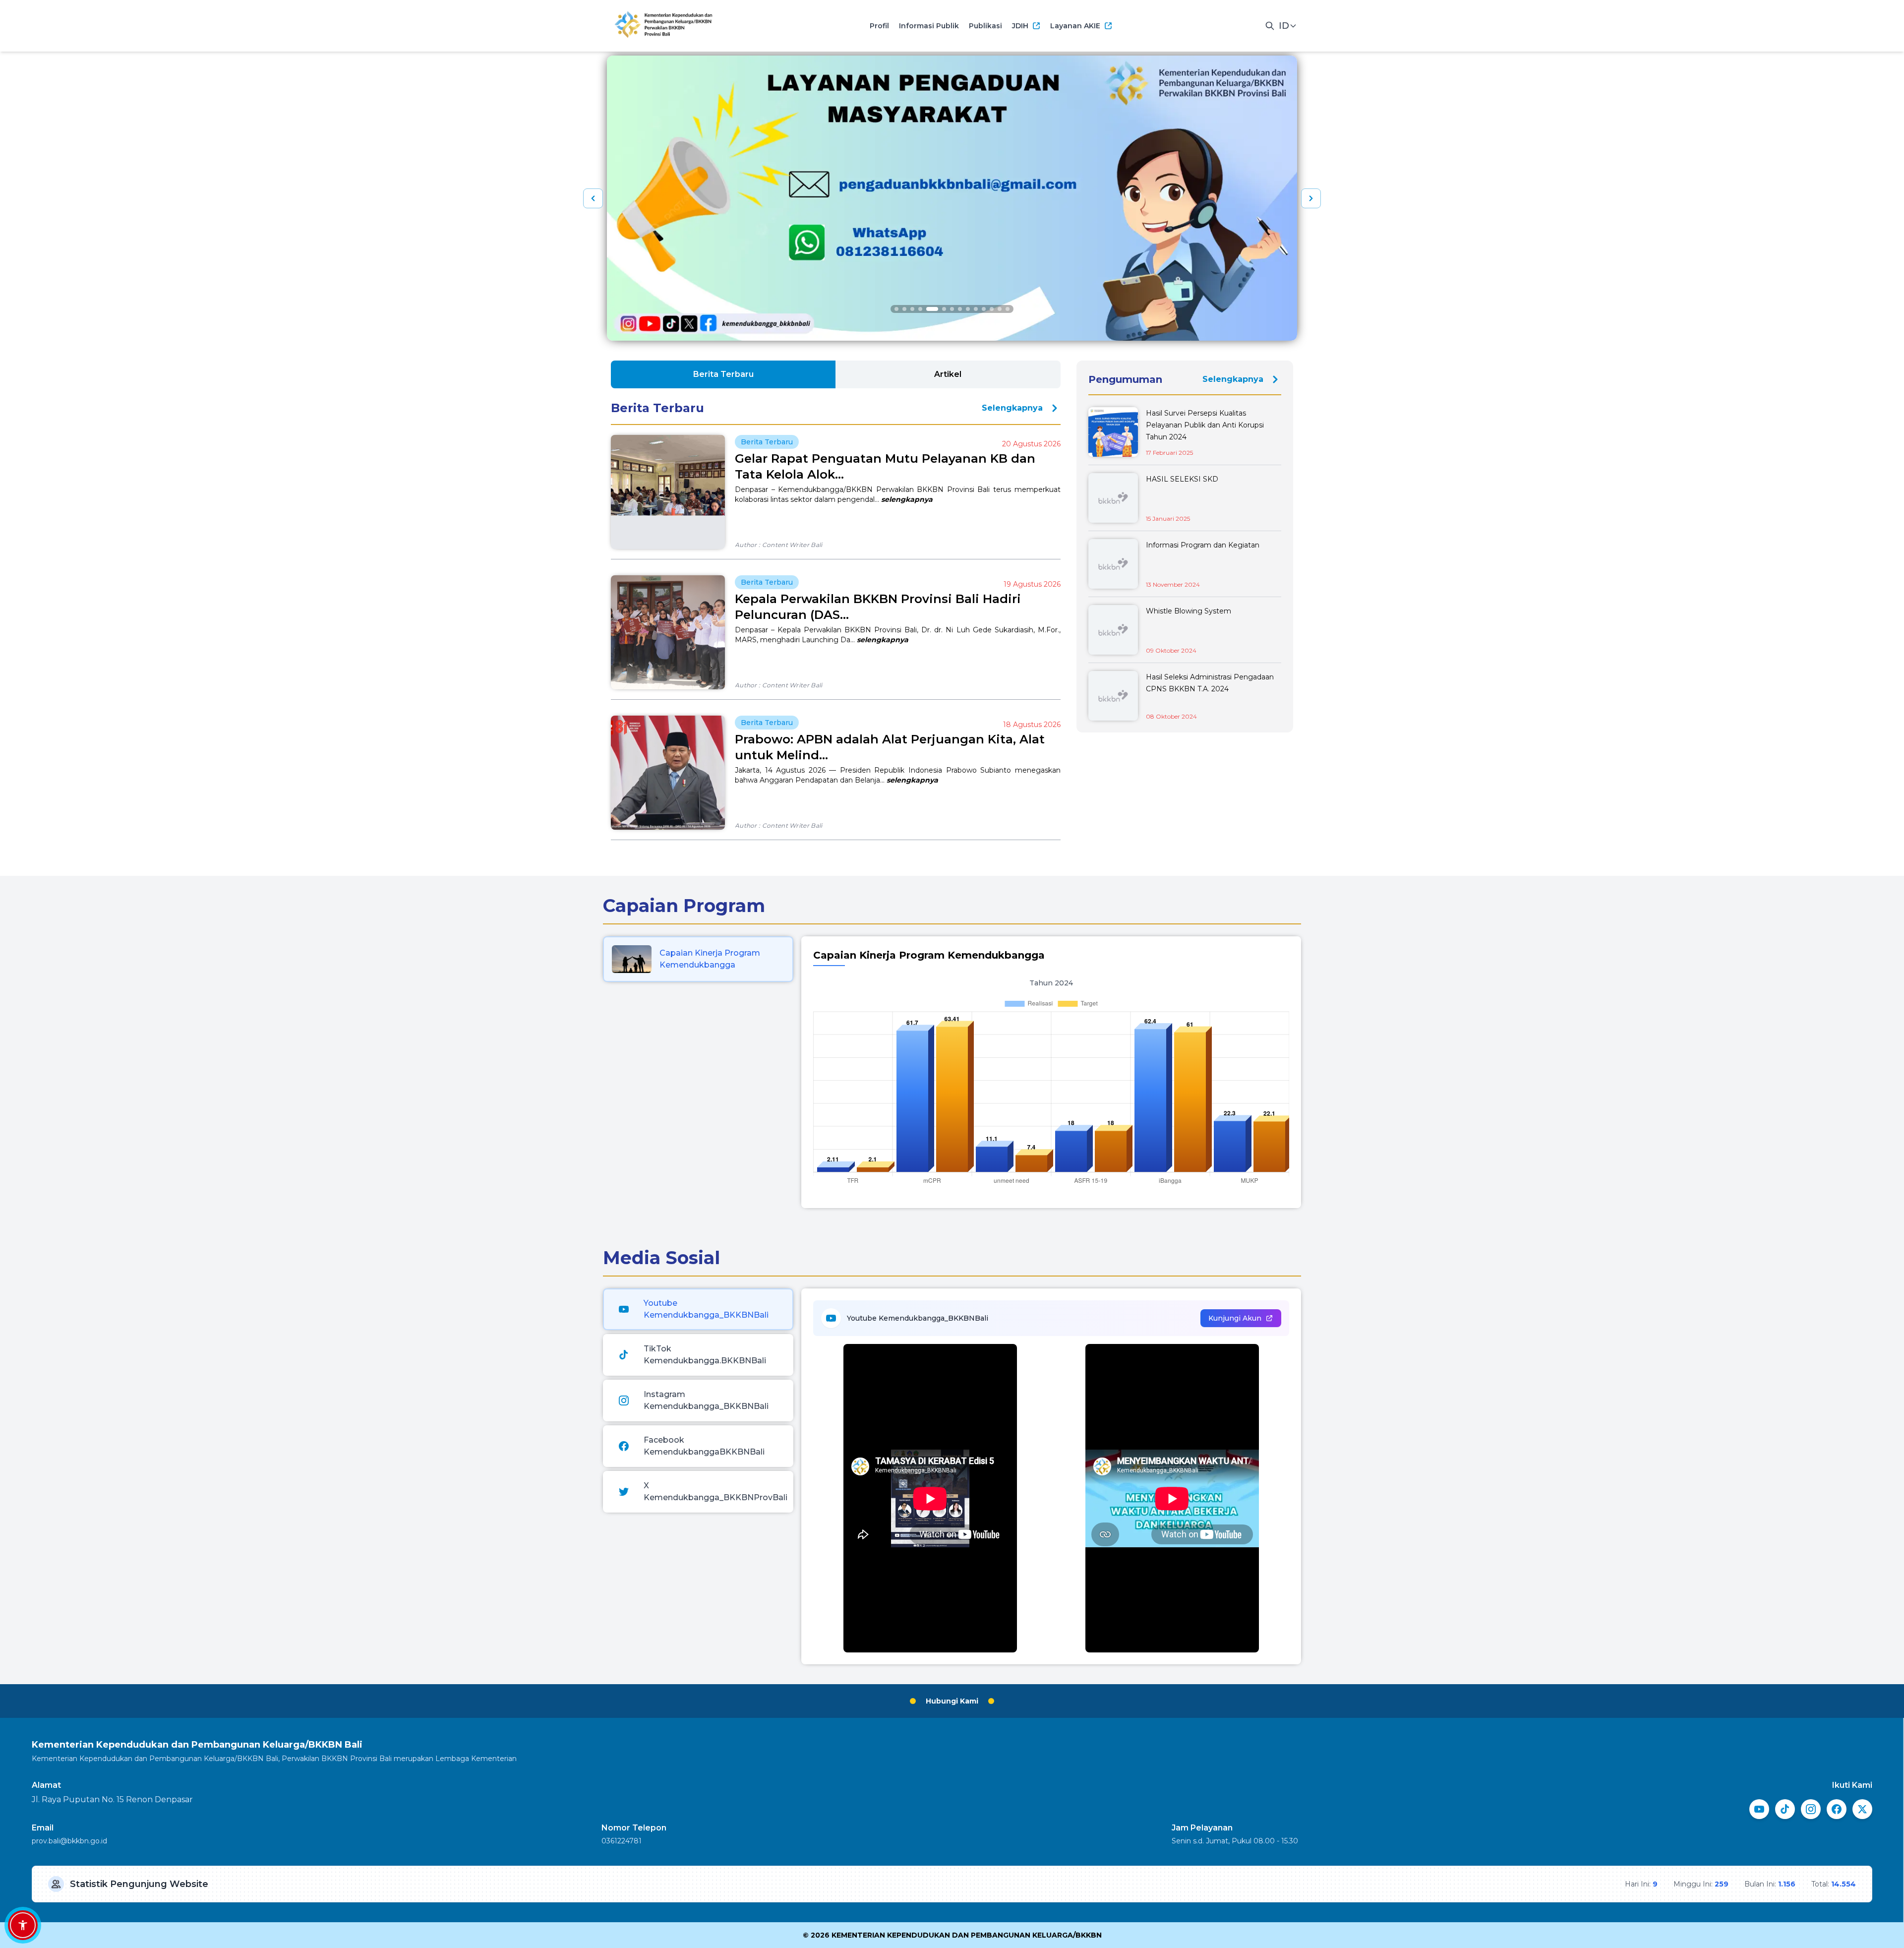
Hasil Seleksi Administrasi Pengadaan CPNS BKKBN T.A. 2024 (1210, 683)
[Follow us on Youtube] (1759, 1809)
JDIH (1020, 26)
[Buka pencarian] (1270, 26)
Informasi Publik (929, 26)
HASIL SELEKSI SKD (1182, 479)
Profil (879, 26)
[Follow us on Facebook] (1837, 1809)
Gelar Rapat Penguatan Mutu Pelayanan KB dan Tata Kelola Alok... (885, 466)
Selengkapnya (1012, 408)
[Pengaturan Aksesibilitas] (23, 1925)
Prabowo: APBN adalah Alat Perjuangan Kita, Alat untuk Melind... (890, 747)
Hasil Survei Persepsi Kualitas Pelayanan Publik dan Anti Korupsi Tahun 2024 (1205, 425)
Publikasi (985, 26)
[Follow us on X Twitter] (1862, 1809)
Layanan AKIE (1075, 26)
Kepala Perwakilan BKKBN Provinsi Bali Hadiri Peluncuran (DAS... (878, 607)
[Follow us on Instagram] (1811, 1809)
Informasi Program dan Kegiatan (1203, 545)
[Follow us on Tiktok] (1785, 1809)
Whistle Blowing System (1189, 611)
